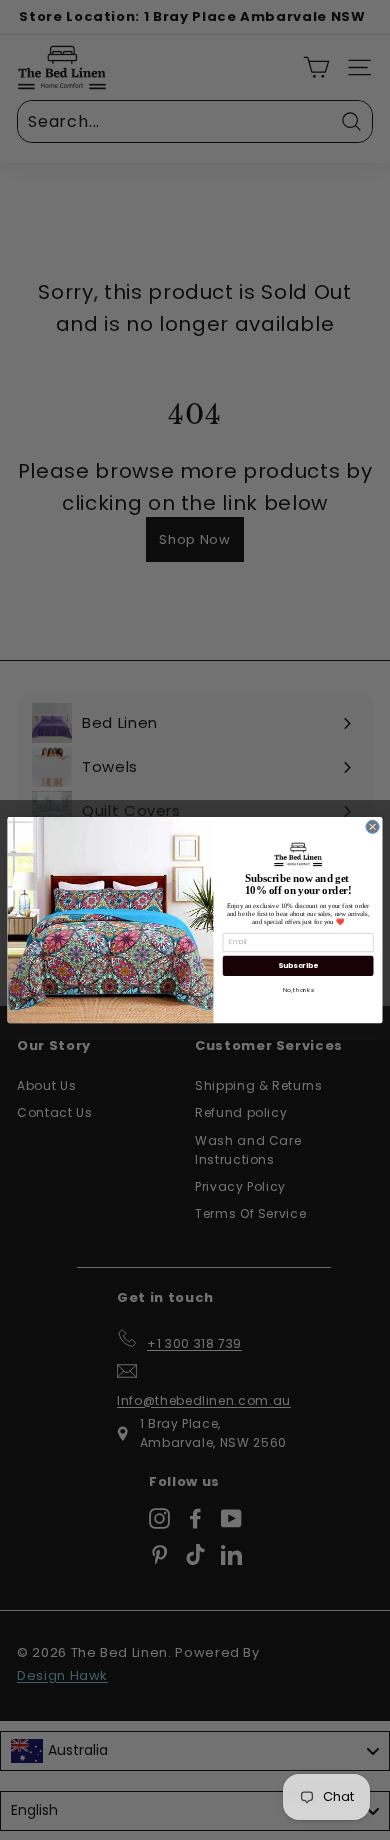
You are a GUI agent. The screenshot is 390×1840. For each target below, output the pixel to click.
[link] (298, 854)
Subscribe (297, 965)
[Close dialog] (372, 826)
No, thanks (298, 990)
